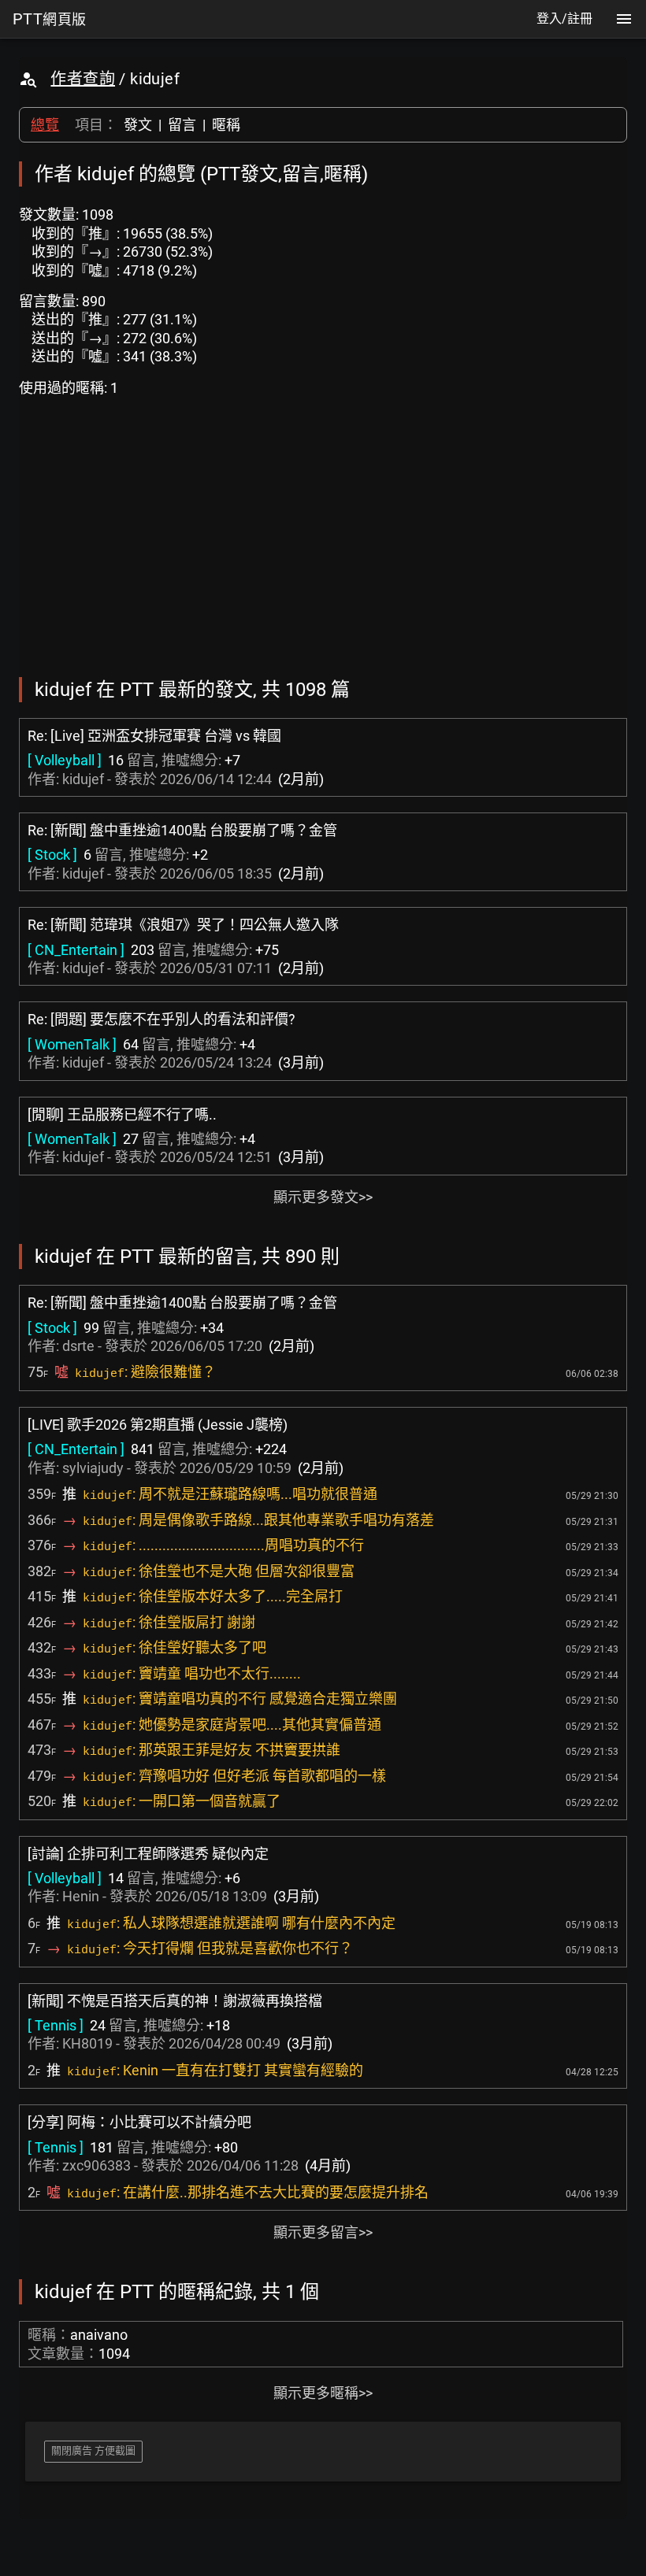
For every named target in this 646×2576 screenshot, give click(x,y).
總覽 (45, 125)
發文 (138, 125)
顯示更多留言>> (323, 2232)
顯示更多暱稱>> (323, 2393)
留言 (182, 125)
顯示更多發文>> (323, 1197)
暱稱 (226, 125)
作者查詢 (83, 79)
